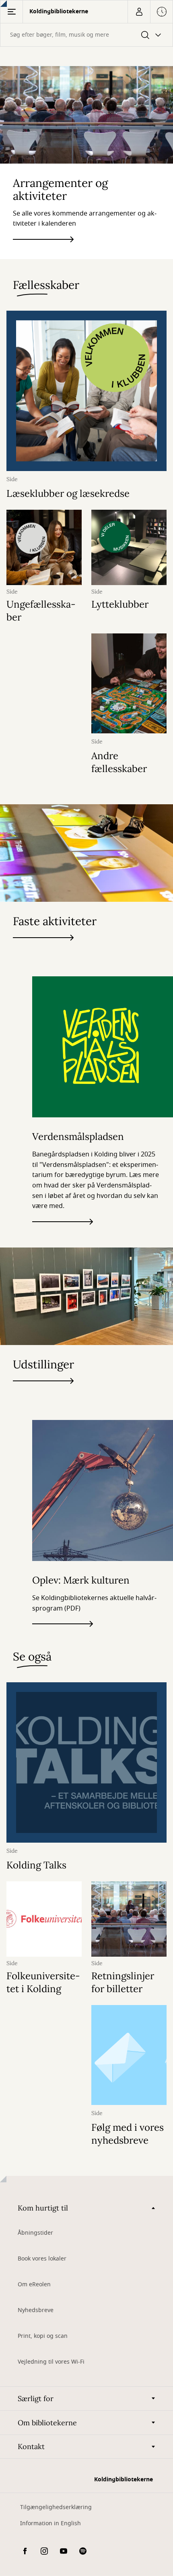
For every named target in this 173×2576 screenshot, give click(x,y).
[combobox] (86, 35)
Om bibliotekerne (47, 2423)
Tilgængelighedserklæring (56, 2507)
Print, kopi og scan (43, 2336)
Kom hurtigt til (43, 2208)
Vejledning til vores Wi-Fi (51, 2362)
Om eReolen (34, 2284)
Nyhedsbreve (36, 2310)
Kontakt (31, 2446)
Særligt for (36, 2399)
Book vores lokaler (42, 2259)
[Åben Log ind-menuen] (139, 12)
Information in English (50, 2523)
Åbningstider (35, 2233)
